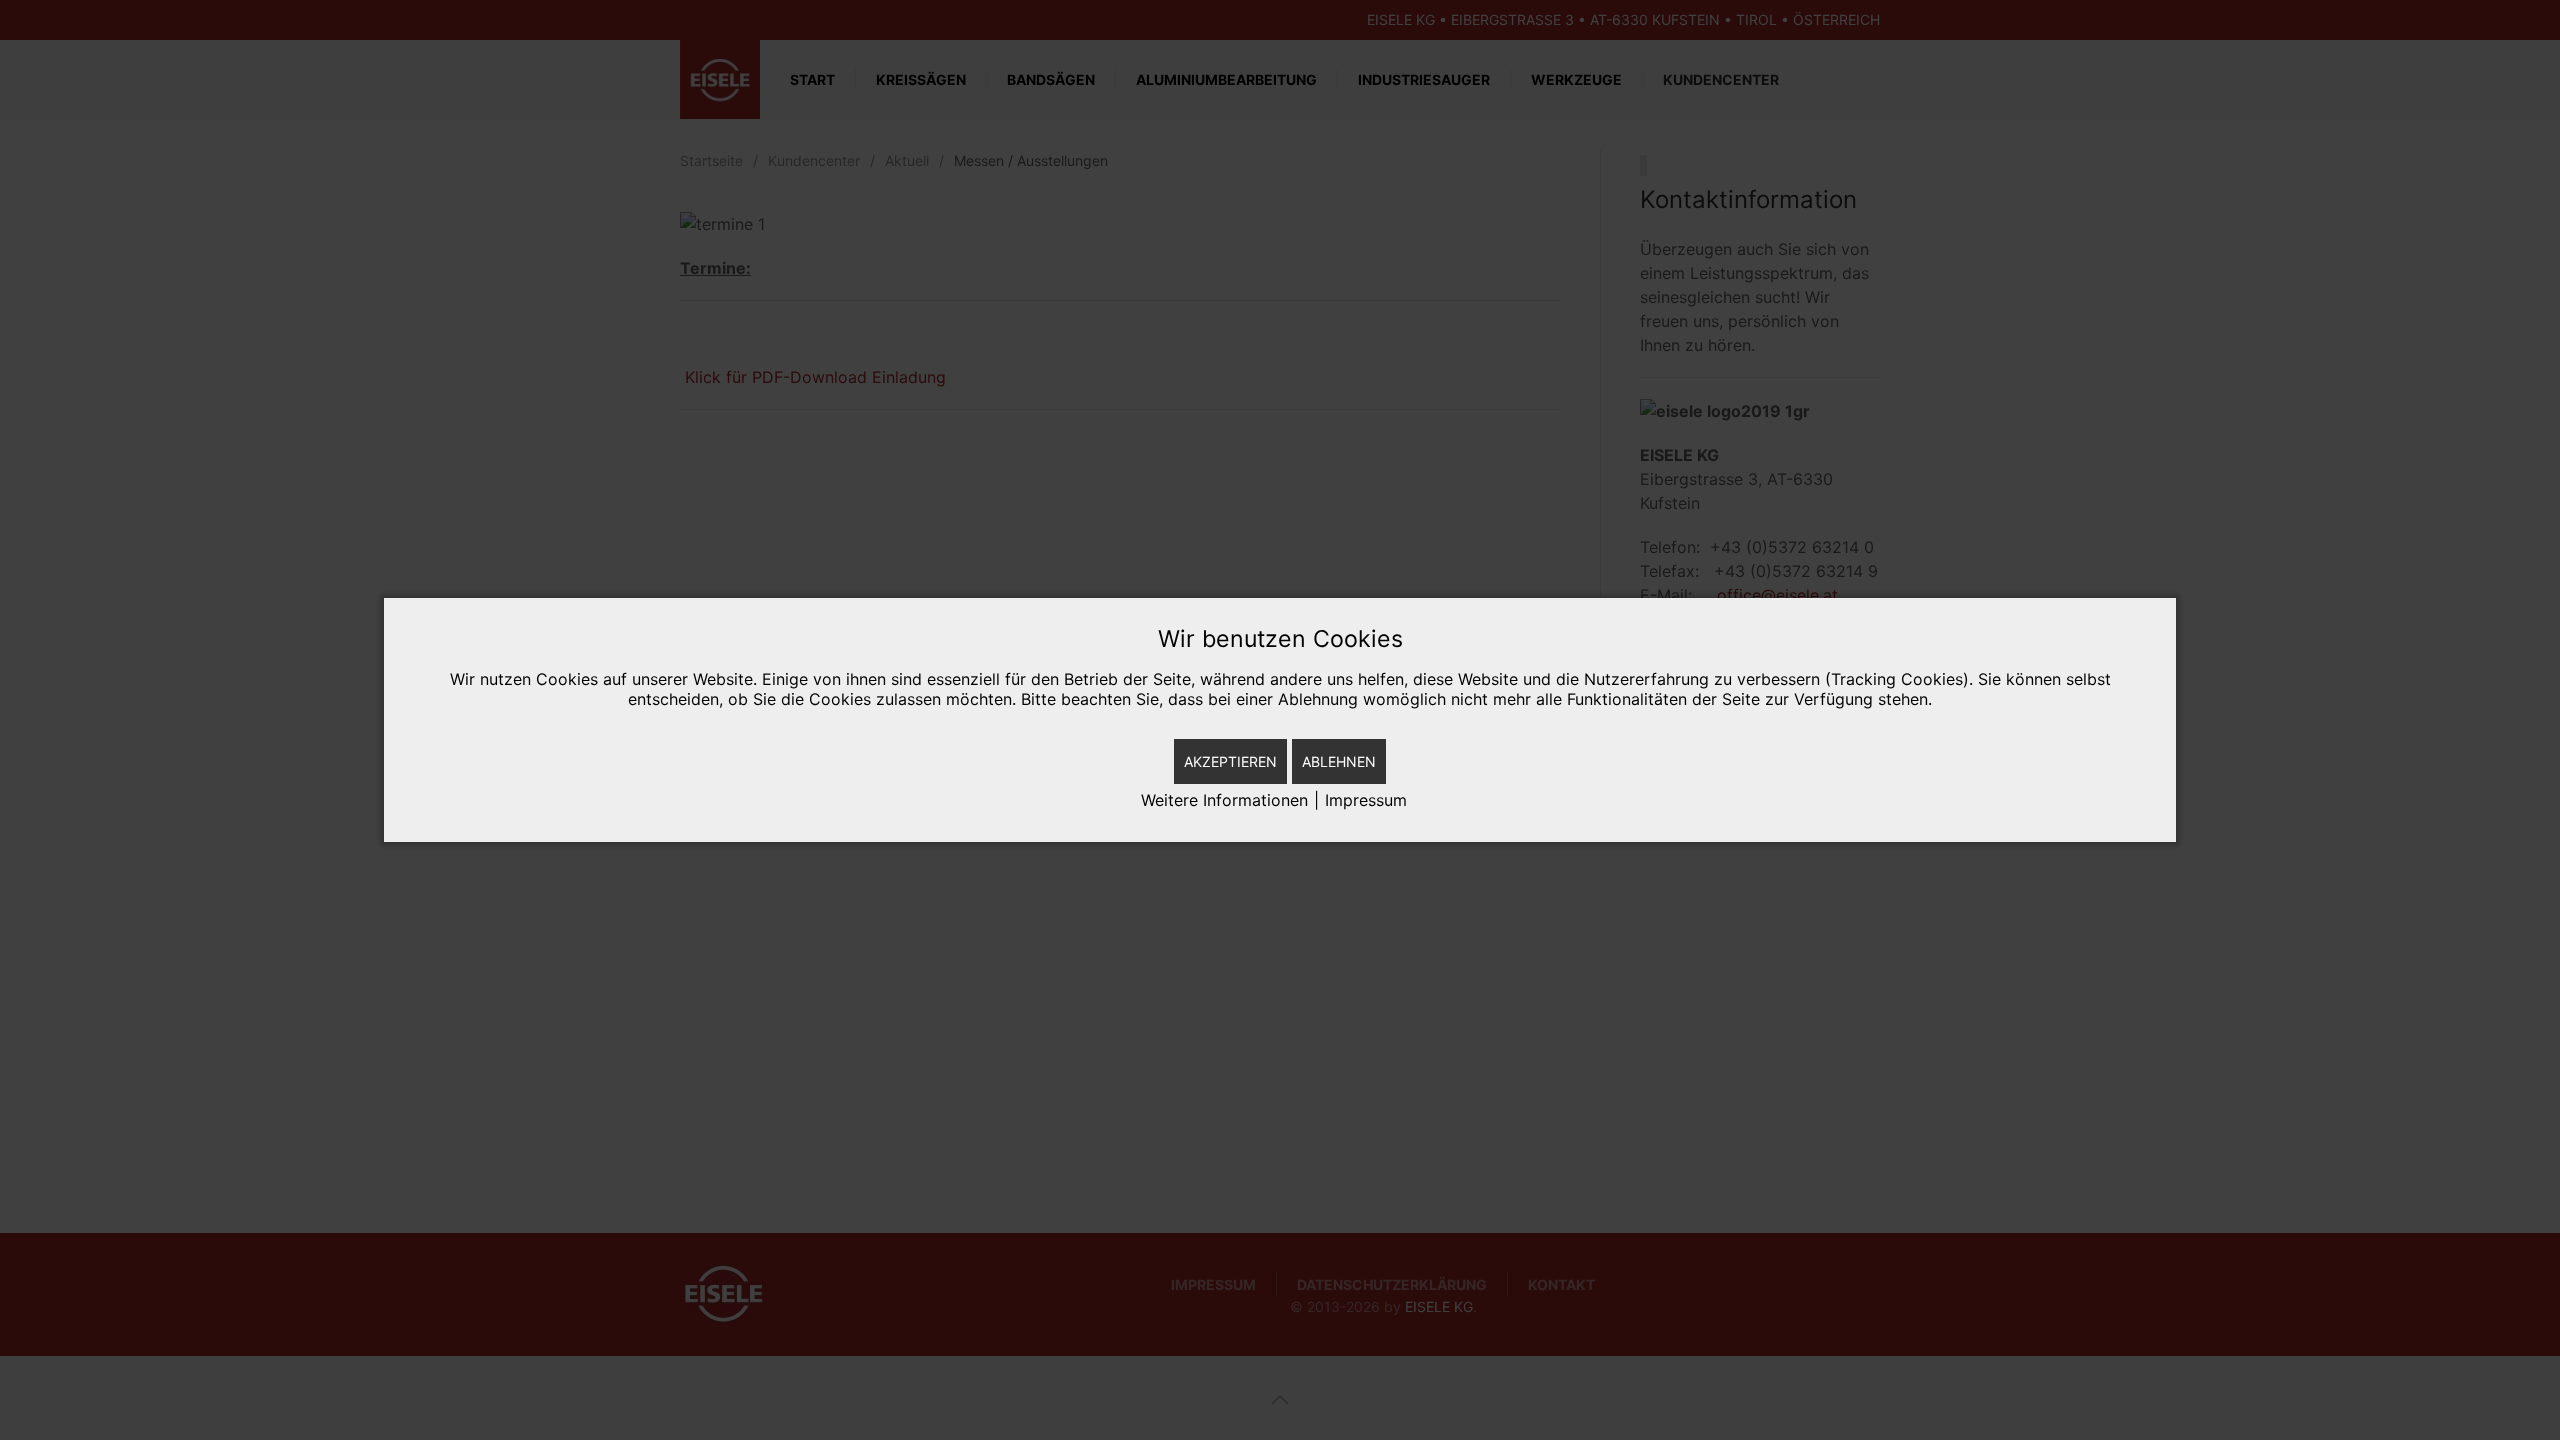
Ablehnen (1339, 761)
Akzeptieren (1230, 761)
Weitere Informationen (1224, 800)
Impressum (1366, 800)
